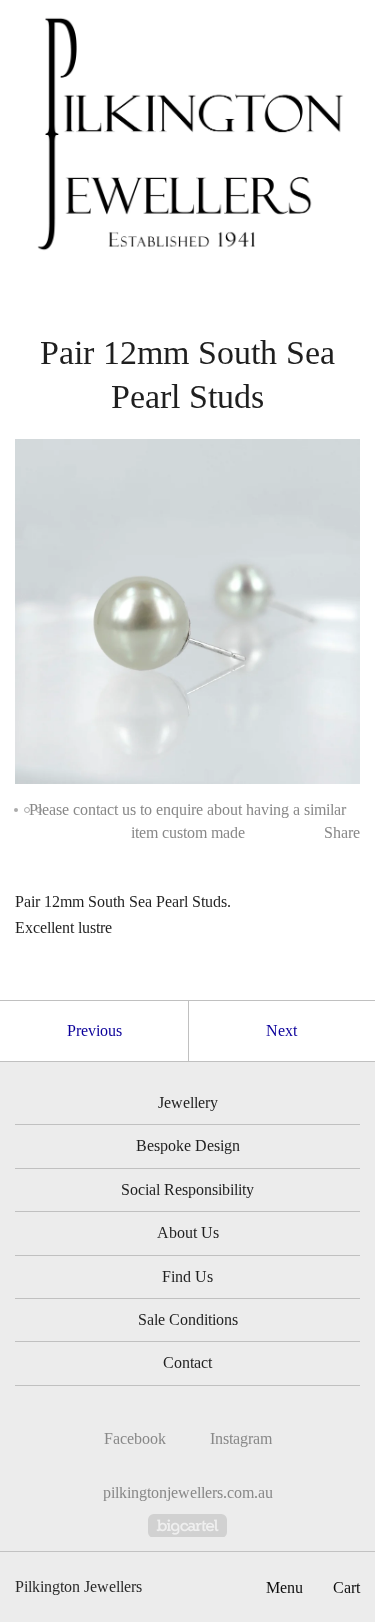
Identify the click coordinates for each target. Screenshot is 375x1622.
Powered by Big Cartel (187, 1525)
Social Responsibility (187, 1189)
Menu (284, 1587)
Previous (94, 1030)
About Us (188, 1232)
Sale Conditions (188, 1319)
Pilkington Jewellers (78, 1586)
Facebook (135, 1438)
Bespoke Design (188, 1145)
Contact (187, 1362)
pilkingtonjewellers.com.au (188, 1492)
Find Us (187, 1276)
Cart (346, 1587)
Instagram (241, 1438)
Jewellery (188, 1102)
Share (342, 832)
